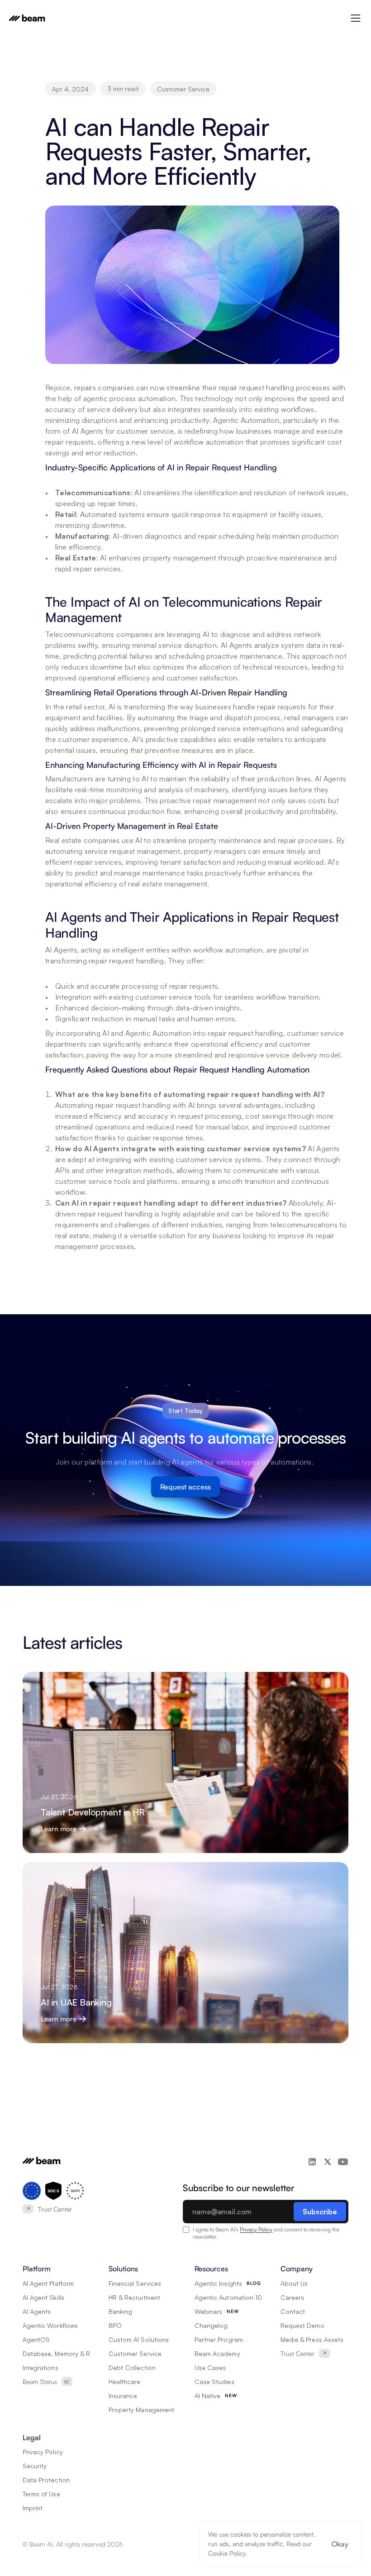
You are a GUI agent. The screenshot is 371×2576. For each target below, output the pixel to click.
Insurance (123, 2396)
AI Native (207, 2396)
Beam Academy (217, 2353)
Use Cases (210, 2368)
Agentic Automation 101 (229, 2297)
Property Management (141, 2410)
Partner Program (219, 2339)
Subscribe (320, 2212)
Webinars (208, 2311)
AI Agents (37, 2311)
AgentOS (36, 2339)
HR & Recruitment (134, 2297)
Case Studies (214, 2382)
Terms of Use (41, 2494)
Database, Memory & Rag (60, 2353)
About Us (294, 2283)
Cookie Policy (227, 2553)
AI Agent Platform (48, 2283)
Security (35, 2466)
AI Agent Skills (43, 2297)
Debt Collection (132, 2368)
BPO (115, 2325)
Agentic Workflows (50, 2325)
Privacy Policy (256, 2229)
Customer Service (135, 2353)
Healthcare (125, 2382)
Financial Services (135, 2283)
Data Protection (46, 2480)
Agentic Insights (218, 2283)
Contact (293, 2311)
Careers (292, 2297)
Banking (120, 2311)
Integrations (40, 2368)
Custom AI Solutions (139, 2339)
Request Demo (302, 2325)
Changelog (211, 2325)
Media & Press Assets (312, 2339)
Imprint (33, 2508)
